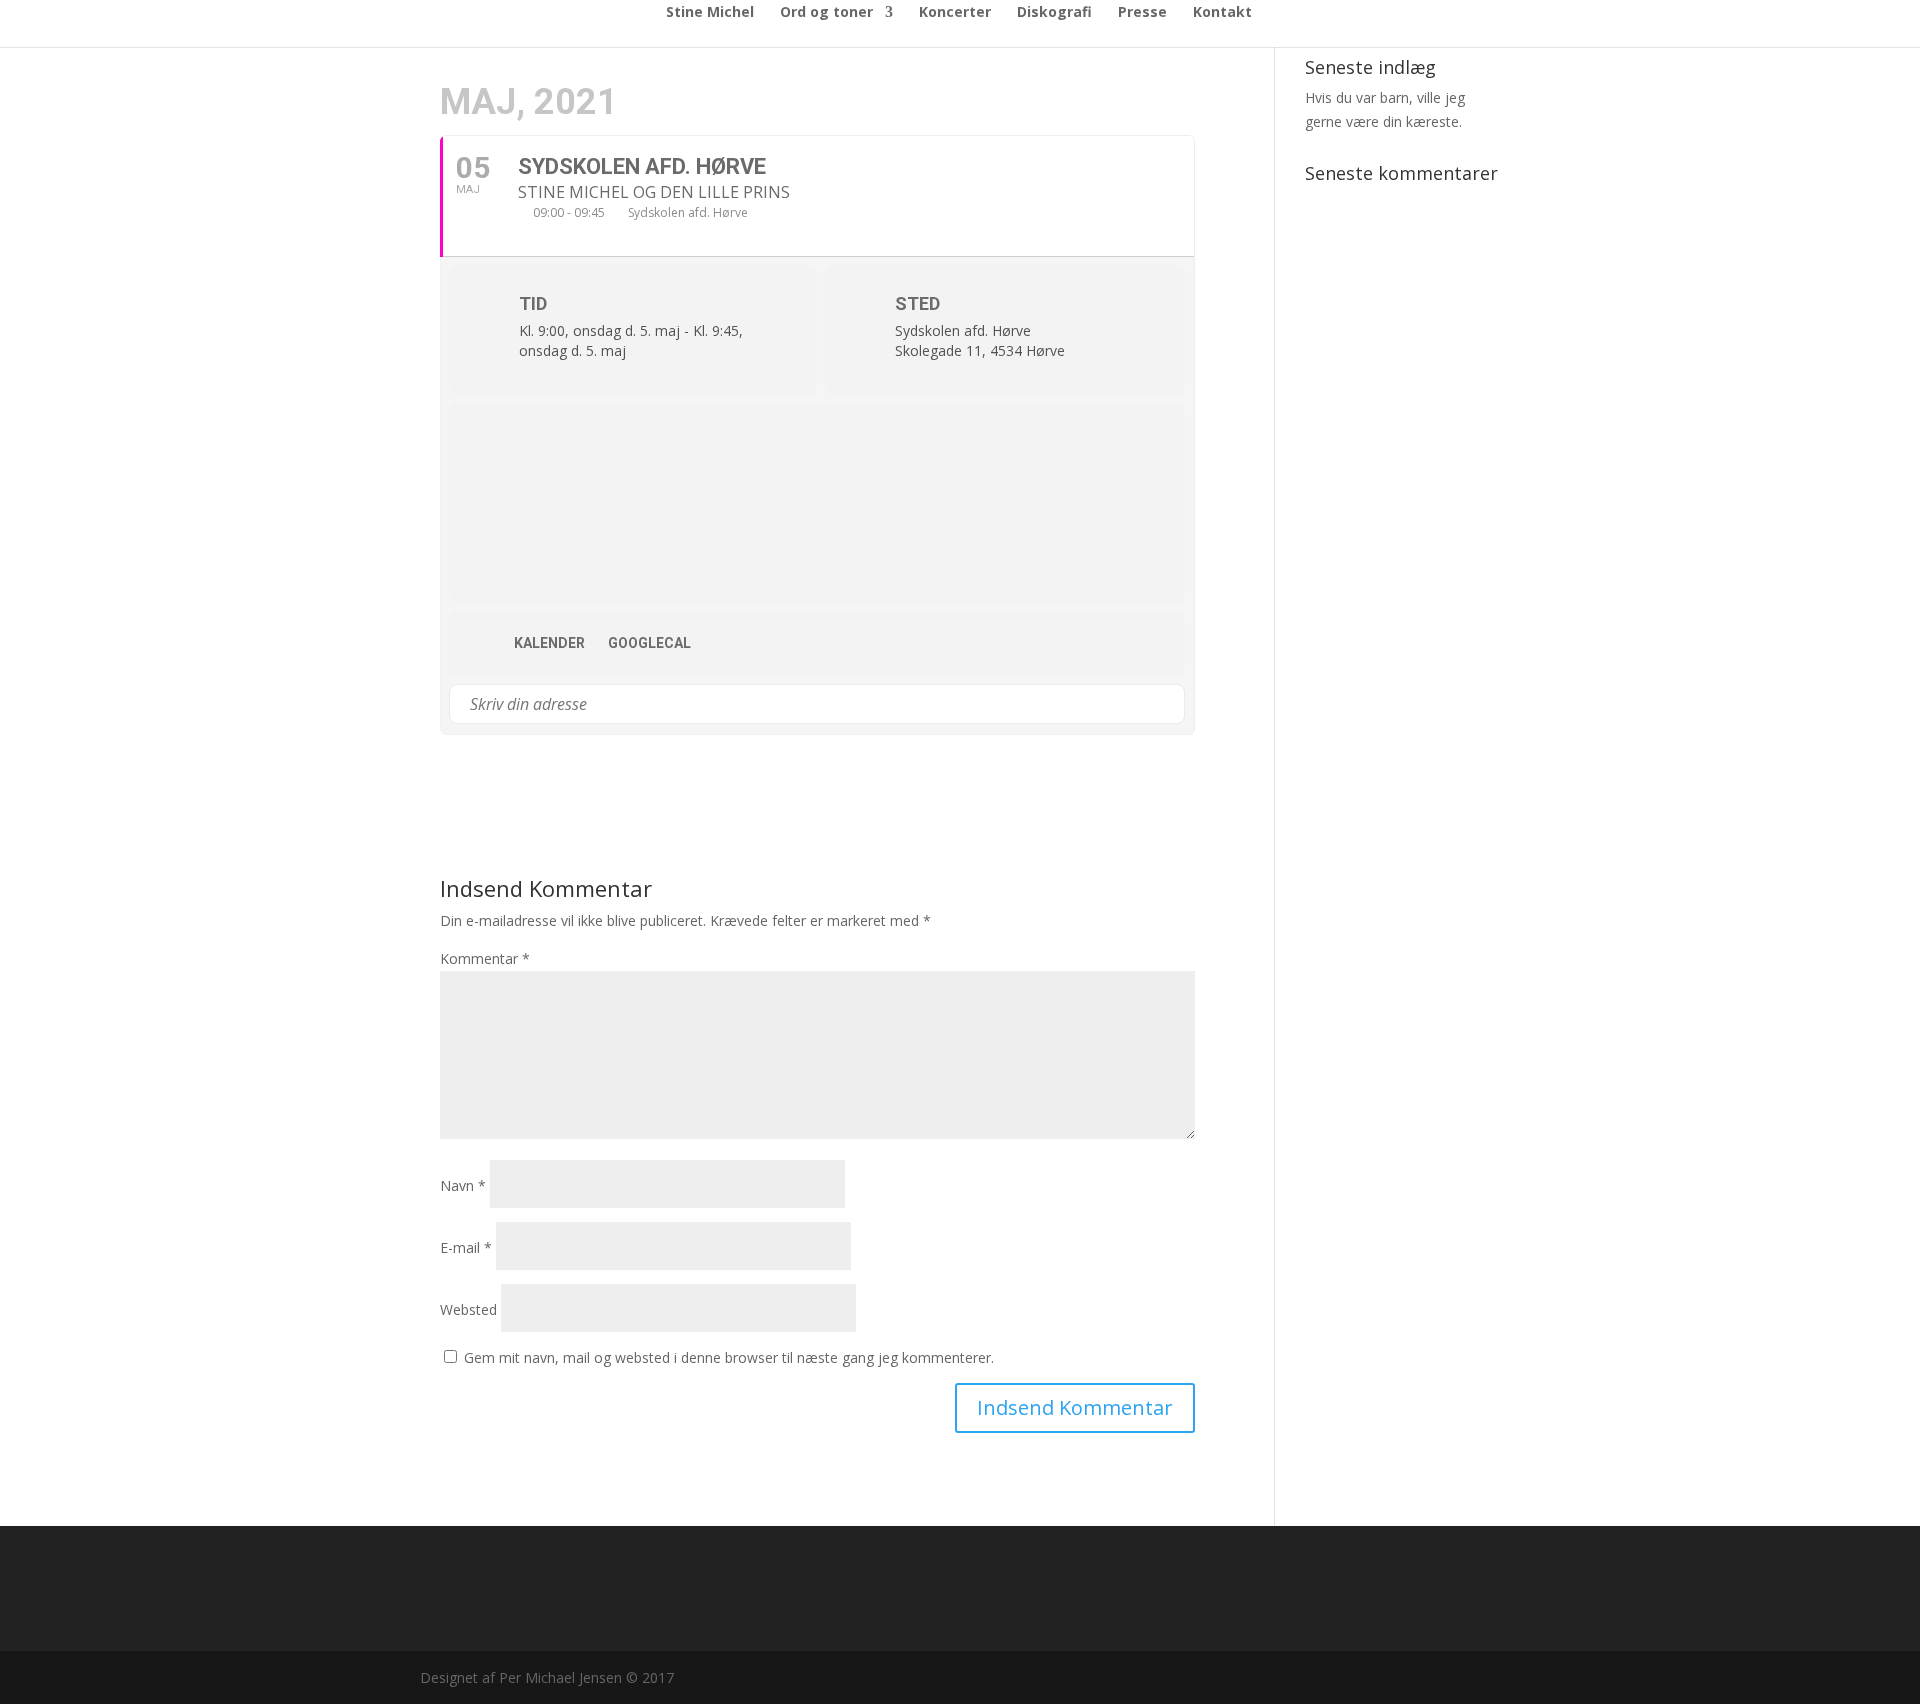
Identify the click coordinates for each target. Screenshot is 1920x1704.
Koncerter (955, 13)
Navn (463, 1185)
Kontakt (1222, 13)
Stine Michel (710, 13)
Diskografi (1054, 13)
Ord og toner (826, 13)
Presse (1142, 13)
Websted (468, 1309)
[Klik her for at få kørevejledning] (1168, 704)
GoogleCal (649, 643)
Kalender (549, 643)
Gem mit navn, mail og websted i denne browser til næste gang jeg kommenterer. (729, 1357)
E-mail (466, 1247)
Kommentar (485, 958)
